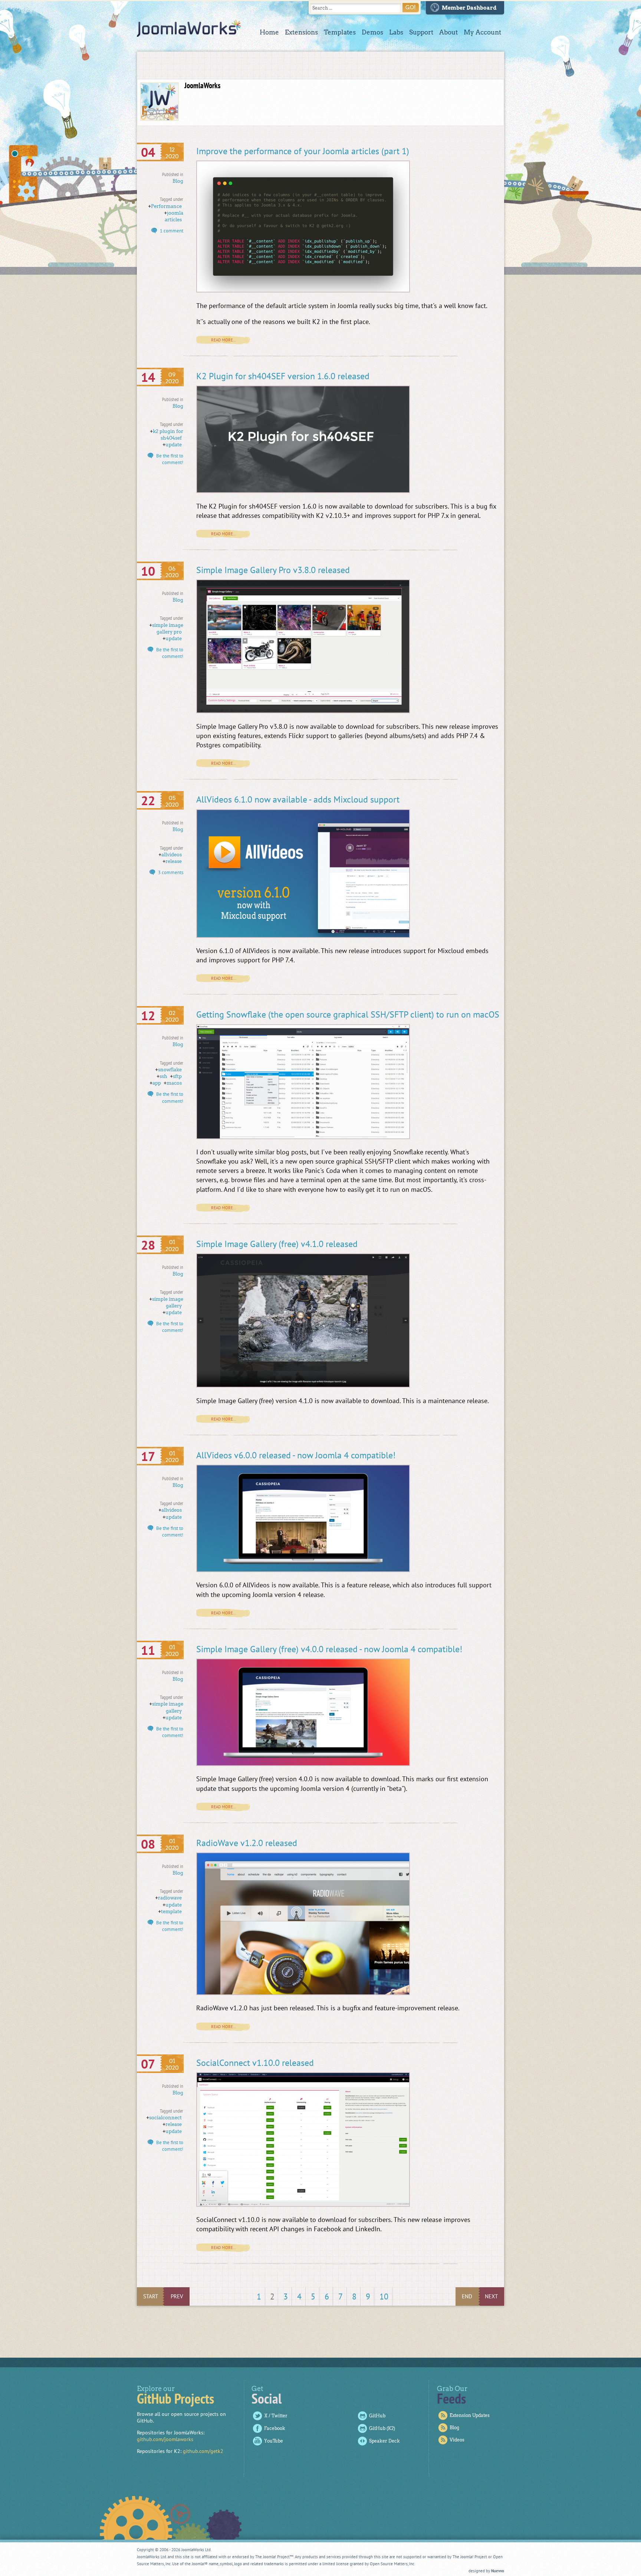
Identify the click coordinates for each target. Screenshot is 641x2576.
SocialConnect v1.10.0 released (255, 2063)
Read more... (223, 340)
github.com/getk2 (203, 2451)
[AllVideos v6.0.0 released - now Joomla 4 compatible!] (303, 1570)
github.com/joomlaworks (165, 2439)
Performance (166, 206)
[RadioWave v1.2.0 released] (303, 1993)
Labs (396, 32)
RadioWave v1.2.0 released (247, 1843)
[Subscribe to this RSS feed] (498, 75)
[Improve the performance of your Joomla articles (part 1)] (303, 291)
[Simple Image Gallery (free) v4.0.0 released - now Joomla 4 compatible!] (303, 1764)
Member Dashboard (469, 8)
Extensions (301, 32)
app (157, 1083)
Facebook (275, 2428)
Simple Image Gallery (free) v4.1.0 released (277, 1244)
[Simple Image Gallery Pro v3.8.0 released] (303, 711)
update (174, 445)
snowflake (170, 1070)
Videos (457, 2440)
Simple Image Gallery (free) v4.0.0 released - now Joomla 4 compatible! (329, 1649)
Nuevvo (498, 2571)
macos (174, 1083)
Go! (411, 7)
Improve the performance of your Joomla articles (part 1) (303, 151)
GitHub (377, 2416)
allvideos (172, 855)
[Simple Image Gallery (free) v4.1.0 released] (303, 1386)
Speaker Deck (384, 2441)
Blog (178, 181)
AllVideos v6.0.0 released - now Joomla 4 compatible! (296, 1455)
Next (491, 2296)
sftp (177, 1076)
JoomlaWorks (189, 28)
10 (384, 2296)
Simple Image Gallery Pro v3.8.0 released (273, 570)
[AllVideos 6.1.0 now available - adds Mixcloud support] (303, 936)
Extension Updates (470, 2415)
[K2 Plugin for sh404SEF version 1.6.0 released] (303, 491)
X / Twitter (276, 2416)
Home (269, 32)
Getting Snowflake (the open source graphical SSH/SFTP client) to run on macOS (348, 1014)
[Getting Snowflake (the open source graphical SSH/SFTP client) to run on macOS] (303, 1137)
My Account (482, 32)
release (174, 861)
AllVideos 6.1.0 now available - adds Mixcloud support (298, 799)
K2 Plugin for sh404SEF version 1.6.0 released (283, 376)
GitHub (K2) (382, 2428)
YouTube (274, 2441)
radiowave (170, 1898)
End (467, 2296)
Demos (372, 32)
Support (421, 32)
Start (151, 2296)
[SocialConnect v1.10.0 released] (303, 2205)
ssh (163, 1076)
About (448, 32)
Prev (177, 2296)
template (171, 1912)
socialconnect (165, 2118)
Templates (340, 32)
